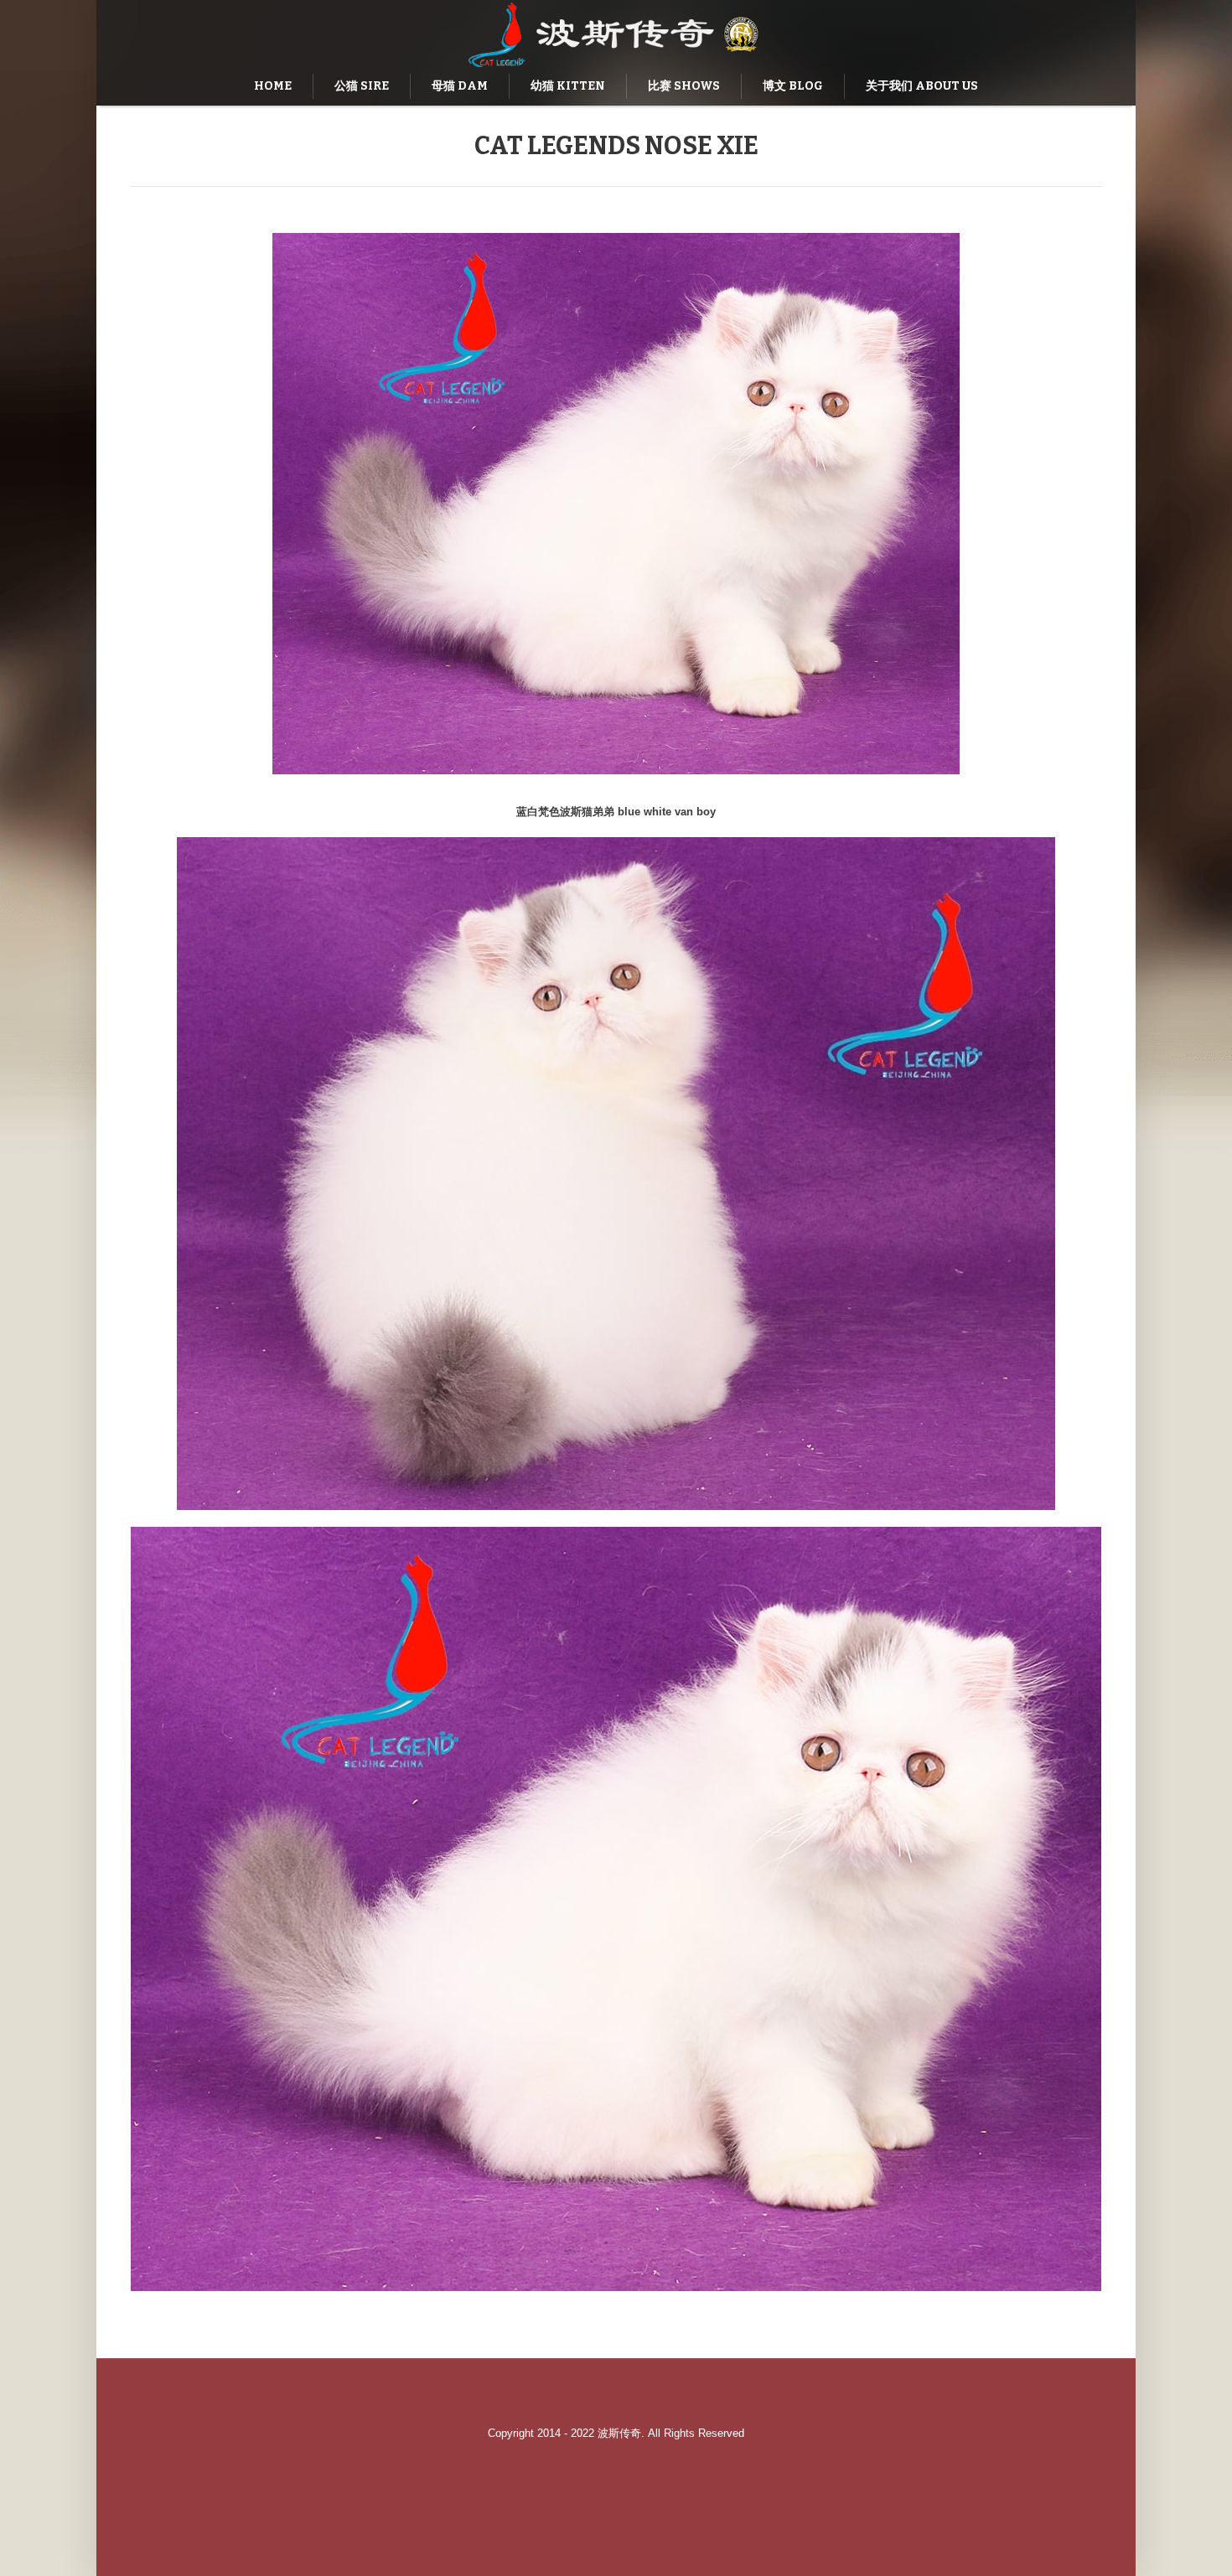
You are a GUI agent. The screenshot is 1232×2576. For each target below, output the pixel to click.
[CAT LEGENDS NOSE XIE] (616, 504)
